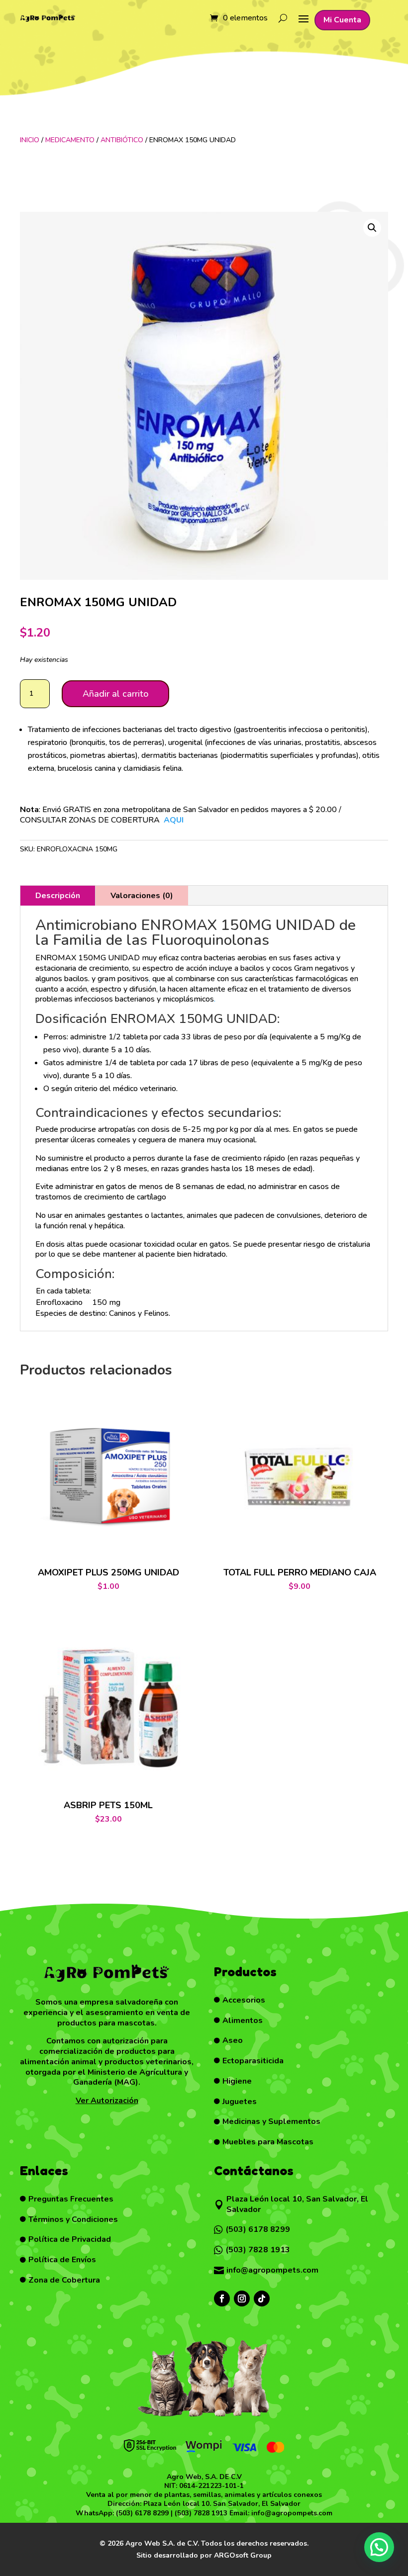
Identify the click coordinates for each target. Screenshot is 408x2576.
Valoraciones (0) (142, 896)
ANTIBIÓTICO (122, 140)
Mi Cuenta (342, 20)
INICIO (30, 140)
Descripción (58, 896)
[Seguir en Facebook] (222, 2299)
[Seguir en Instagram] (242, 2299)
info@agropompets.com (292, 2513)
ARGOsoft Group (243, 2555)
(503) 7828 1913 (201, 2513)
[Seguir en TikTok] (262, 2299)
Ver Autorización (107, 2101)
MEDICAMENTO (70, 140)
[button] (372, 228)
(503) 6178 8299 (142, 2513)
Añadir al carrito (115, 694)
